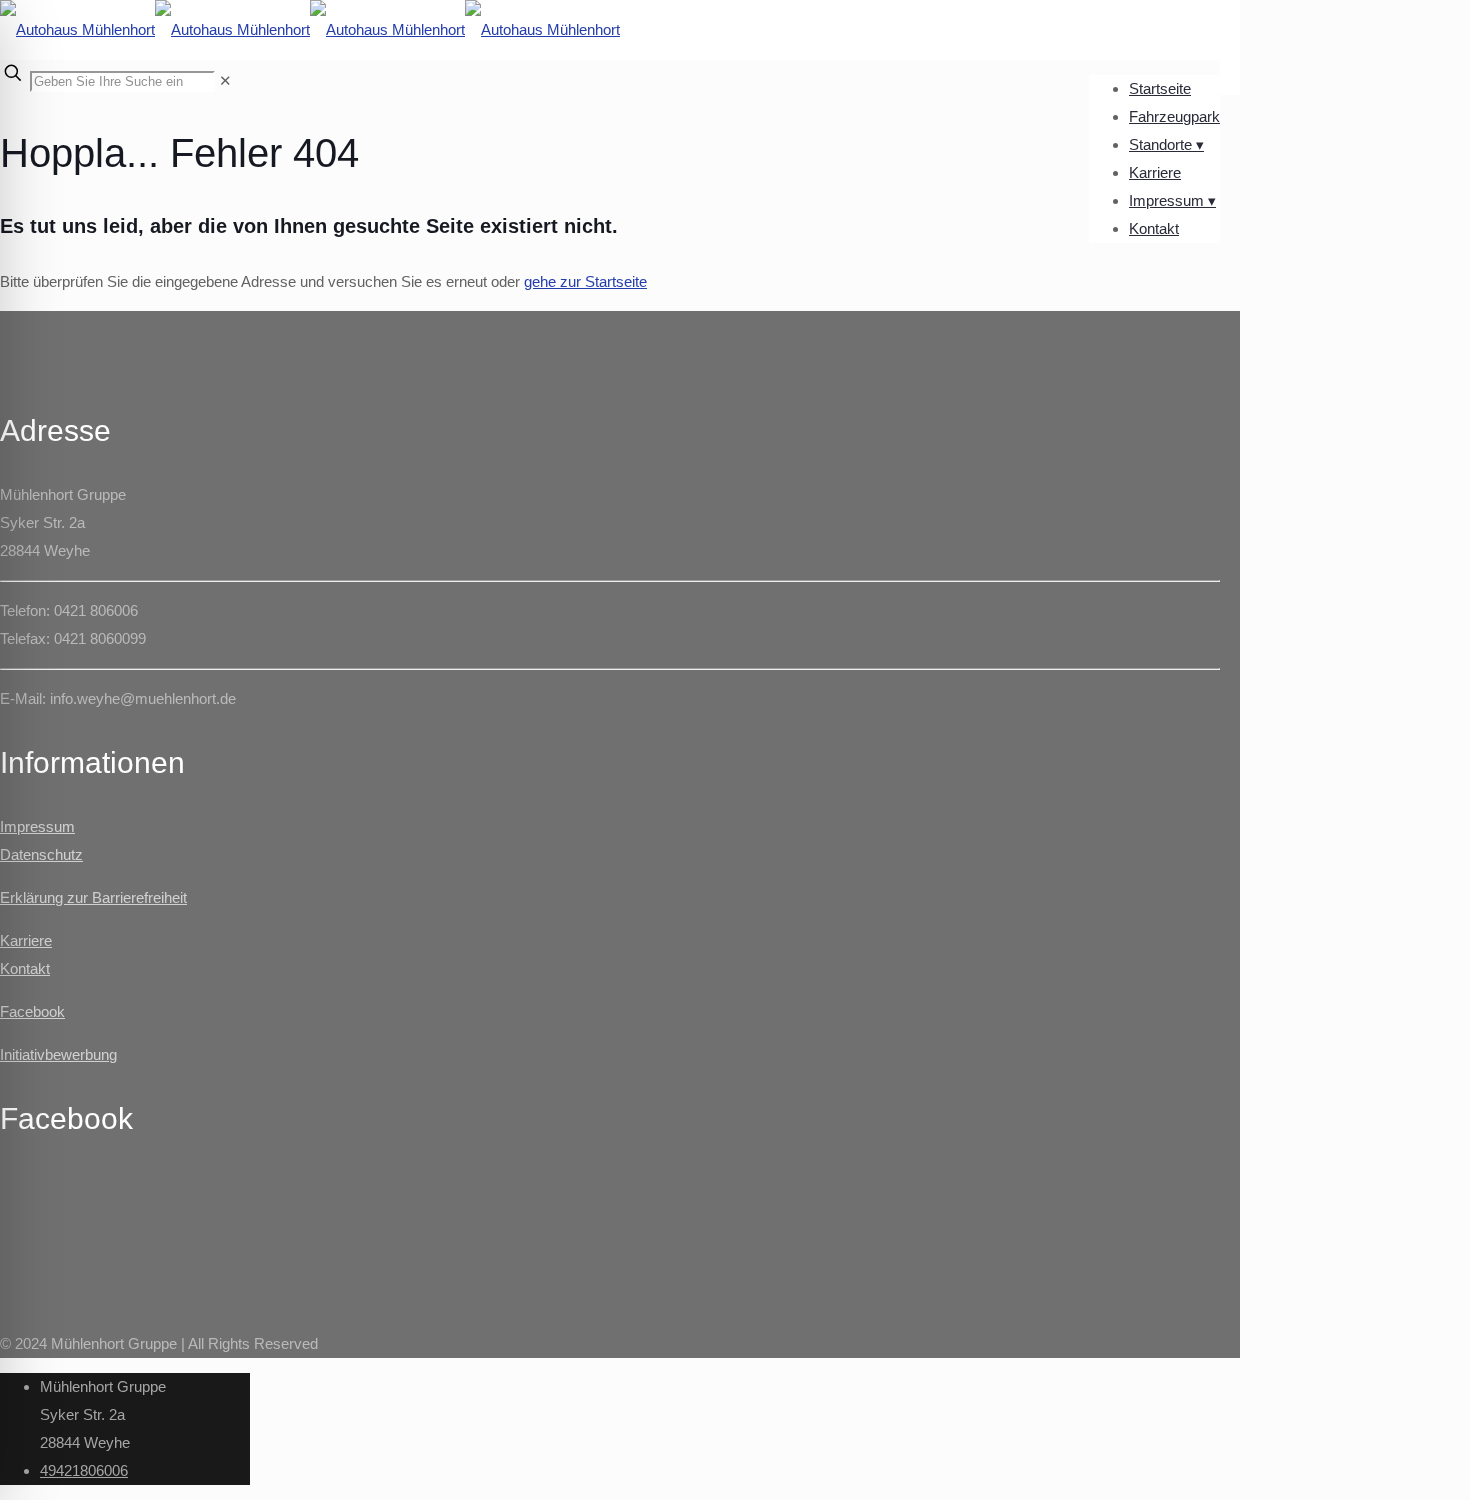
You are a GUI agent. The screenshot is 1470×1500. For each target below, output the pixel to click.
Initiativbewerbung (58, 1054)
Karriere (26, 940)
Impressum (37, 826)
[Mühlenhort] (310, 29)
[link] (225, 80)
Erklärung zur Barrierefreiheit (93, 897)
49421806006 (84, 1470)
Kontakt (25, 968)
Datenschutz (41, 854)
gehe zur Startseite (585, 281)
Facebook (32, 1011)
